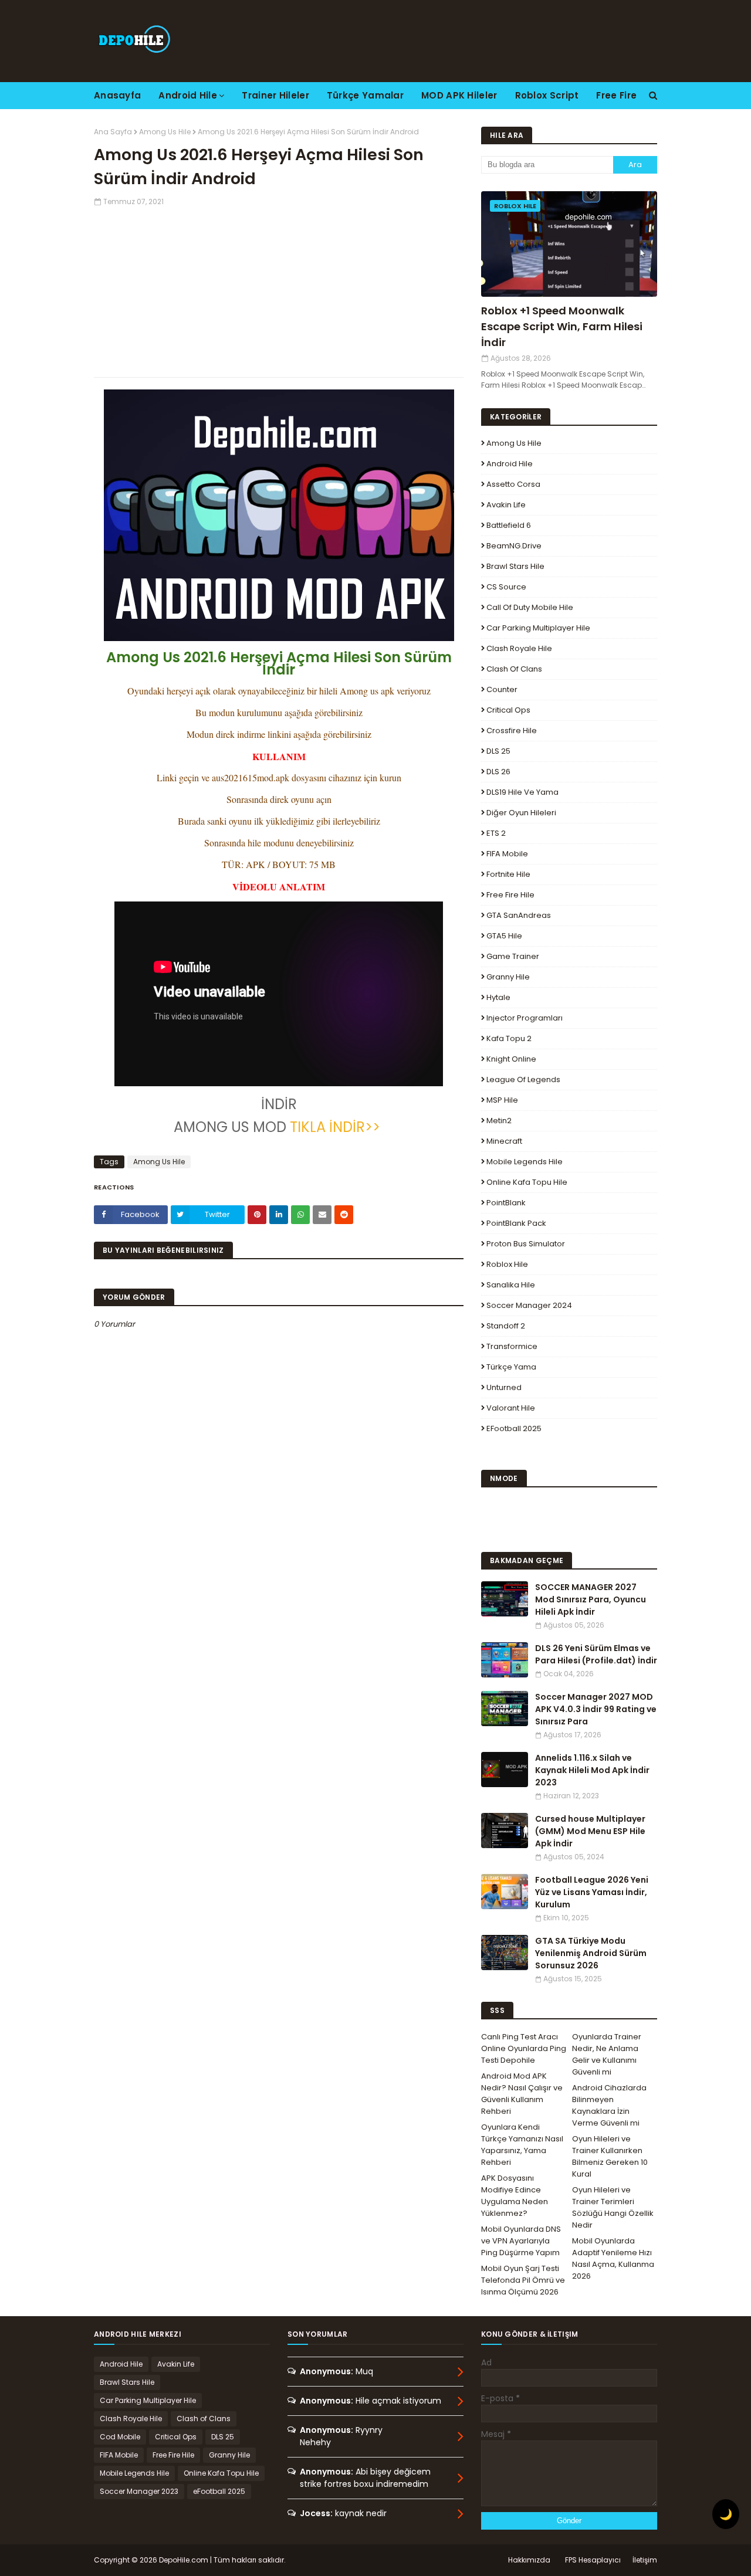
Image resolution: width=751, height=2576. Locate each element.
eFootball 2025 (514, 1428)
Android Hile (510, 464)
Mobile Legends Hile (525, 1162)
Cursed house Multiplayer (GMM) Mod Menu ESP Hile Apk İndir (590, 1831)
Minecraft (504, 1141)
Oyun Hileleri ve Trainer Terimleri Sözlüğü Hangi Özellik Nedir (613, 2207)
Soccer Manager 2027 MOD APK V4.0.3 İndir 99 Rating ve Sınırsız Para (596, 1709)
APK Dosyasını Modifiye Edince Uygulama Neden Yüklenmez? (515, 2196)
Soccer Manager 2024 (529, 1305)
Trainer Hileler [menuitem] (275, 95)
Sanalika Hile (511, 1285)
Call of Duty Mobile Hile (530, 607)
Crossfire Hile (512, 731)
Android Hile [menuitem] (188, 95)
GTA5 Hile (504, 936)
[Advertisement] (279, 289)
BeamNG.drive (514, 546)
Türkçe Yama (511, 1367)
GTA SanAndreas (519, 915)
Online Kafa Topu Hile (527, 1182)
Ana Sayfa (113, 132)
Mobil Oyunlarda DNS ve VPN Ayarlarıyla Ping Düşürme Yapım (521, 2241)
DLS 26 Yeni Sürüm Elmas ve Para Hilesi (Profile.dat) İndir (596, 1654)
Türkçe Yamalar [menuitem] (365, 95)
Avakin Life (506, 505)
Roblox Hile (507, 1264)
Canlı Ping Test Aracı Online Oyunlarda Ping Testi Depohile (524, 2048)
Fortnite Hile (508, 874)
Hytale (498, 997)
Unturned (504, 1387)
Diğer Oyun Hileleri (521, 813)
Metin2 (499, 1121)
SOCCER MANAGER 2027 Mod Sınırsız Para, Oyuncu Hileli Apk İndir (591, 1599)
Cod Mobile (120, 2437)
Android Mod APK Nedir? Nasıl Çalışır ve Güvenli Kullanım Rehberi (522, 2094)
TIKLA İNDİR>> (335, 1127)
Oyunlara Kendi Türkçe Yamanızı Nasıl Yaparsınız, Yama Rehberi (522, 2145)
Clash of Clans (514, 669)
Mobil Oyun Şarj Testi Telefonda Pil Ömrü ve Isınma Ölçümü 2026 (523, 2280)
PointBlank (506, 1203)
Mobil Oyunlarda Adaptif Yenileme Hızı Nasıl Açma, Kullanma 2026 (613, 2258)
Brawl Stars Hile (515, 566)
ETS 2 (496, 833)
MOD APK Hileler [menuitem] (459, 95)
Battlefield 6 (509, 525)
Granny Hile (508, 977)
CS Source (506, 587)
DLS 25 (498, 751)
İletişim (645, 2560)
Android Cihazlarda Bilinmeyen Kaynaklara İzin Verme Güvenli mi (609, 2105)
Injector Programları (525, 1018)
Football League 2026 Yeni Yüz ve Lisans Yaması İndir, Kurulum (592, 1892)
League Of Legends (523, 1079)
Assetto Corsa (513, 484)
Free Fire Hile (510, 895)
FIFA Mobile (507, 854)
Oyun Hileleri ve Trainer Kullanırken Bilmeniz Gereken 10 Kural (610, 2156)
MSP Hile (502, 1100)
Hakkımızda (529, 2560)
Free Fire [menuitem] (616, 95)
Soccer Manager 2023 (139, 2491)
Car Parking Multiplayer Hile (538, 628)
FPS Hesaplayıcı (593, 2560)
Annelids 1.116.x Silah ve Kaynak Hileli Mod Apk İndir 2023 (592, 1770)
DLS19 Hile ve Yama (522, 792)
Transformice (512, 1346)
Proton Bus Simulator (526, 1244)
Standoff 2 (506, 1326)
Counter (502, 689)
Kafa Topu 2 (509, 1038)
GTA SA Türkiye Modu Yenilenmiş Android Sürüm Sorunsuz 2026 (591, 1953)
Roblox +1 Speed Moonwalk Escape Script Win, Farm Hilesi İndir (562, 326)
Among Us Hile (165, 132)
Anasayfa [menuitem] (117, 95)
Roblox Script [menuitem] (547, 95)
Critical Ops (508, 710)
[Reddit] (344, 1215)
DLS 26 (498, 772)
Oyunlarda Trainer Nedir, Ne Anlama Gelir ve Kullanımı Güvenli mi (607, 2054)
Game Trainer (513, 956)
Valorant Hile (511, 1408)
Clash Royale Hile (519, 648)
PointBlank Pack (516, 1223)
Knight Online (511, 1059)
